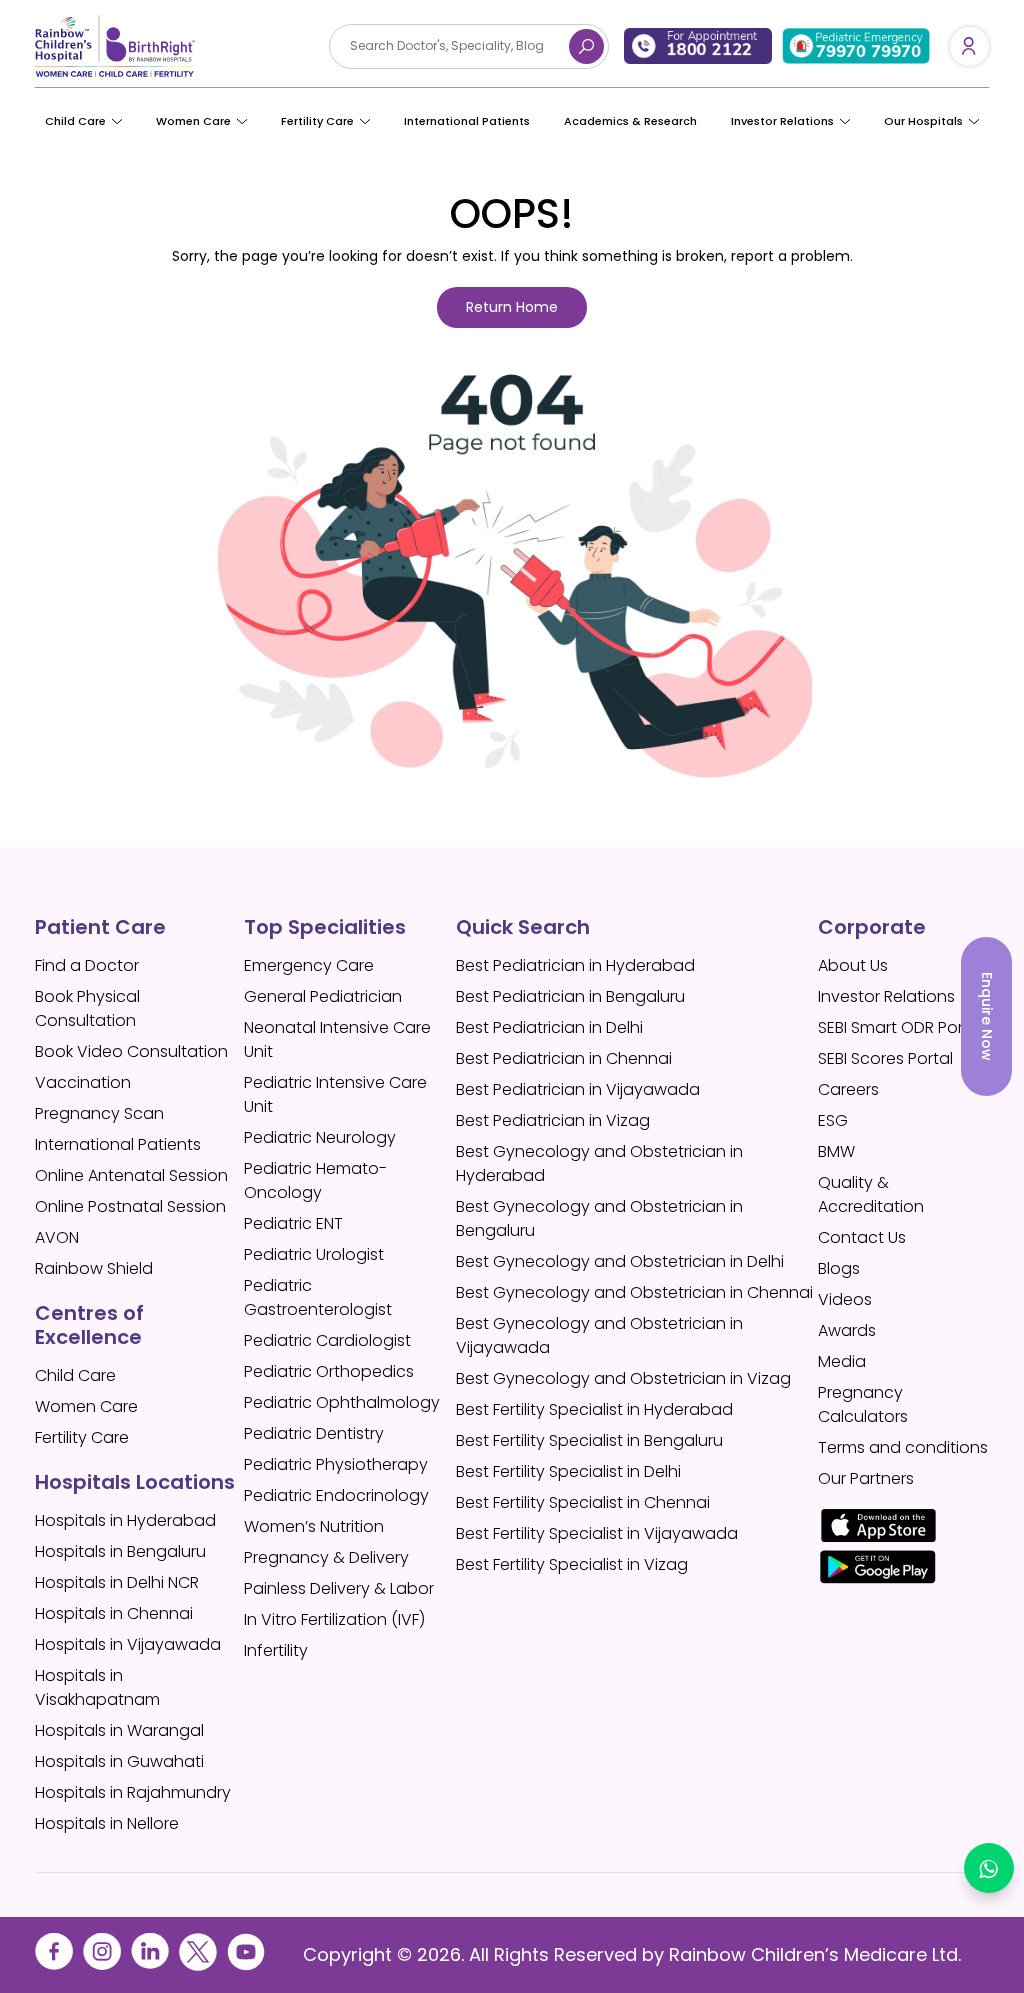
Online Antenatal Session (131, 1175)
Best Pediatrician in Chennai (564, 1058)
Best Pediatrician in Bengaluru (570, 996)
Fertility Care (317, 121)
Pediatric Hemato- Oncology (315, 1180)
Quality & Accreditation (871, 1194)
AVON (57, 1237)
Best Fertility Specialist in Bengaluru (589, 1440)
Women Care (193, 121)
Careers (848, 1089)
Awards (847, 1330)
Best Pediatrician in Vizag (553, 1120)
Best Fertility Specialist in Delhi (568, 1471)
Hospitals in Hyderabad (125, 1520)
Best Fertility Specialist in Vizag (572, 1564)
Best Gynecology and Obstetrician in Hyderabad (599, 1163)
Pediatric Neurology (320, 1137)
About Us (853, 965)
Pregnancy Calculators (863, 1404)
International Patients (467, 121)
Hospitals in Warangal (119, 1730)
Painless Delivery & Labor (339, 1588)
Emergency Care (309, 965)
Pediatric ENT (293, 1223)
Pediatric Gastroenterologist (318, 1297)
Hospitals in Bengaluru (120, 1551)
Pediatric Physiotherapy (336, 1464)
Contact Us (862, 1237)
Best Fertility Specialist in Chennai (583, 1502)
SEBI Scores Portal (885, 1058)
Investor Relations (886, 996)
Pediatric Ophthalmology (342, 1402)
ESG (833, 1120)
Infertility (276, 1650)
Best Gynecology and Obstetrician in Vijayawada (599, 1335)
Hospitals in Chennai (114, 1613)
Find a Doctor (87, 965)
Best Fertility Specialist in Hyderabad (594, 1409)
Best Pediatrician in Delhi (549, 1027)
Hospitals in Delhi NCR (117, 1582)
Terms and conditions (903, 1447)
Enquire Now (987, 1016)
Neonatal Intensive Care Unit (337, 1039)
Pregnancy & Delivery (326, 1557)
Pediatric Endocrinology (336, 1495)
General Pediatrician (323, 996)
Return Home (512, 307)
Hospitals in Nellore (107, 1823)
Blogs (839, 1268)
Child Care (75, 121)
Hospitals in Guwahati (119, 1761)
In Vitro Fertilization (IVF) (334, 1619)
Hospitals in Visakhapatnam (97, 1687)
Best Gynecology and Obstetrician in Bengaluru (599, 1218)
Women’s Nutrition (314, 1526)
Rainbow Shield (94, 1268)
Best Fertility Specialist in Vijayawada (597, 1533)
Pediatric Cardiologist (327, 1340)
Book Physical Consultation (87, 1008)
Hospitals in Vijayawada (128, 1644)
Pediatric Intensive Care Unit (335, 1094)
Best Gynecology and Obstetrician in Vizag (623, 1378)
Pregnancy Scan (99, 1113)
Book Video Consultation (131, 1051)
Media (842, 1361)
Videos (845, 1299)
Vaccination (83, 1082)
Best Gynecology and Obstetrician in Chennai (634, 1292)
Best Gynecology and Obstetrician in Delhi (620, 1261)
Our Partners (866, 1478)
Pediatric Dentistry (314, 1433)
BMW (836, 1151)
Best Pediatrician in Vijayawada (578, 1089)
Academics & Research (630, 121)
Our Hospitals (923, 121)
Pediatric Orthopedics (329, 1371)
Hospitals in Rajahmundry (133, 1792)
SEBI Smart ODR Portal (900, 1027)
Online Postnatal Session (130, 1206)
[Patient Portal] (969, 46)
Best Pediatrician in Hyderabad (575, 965)
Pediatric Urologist (314, 1254)
